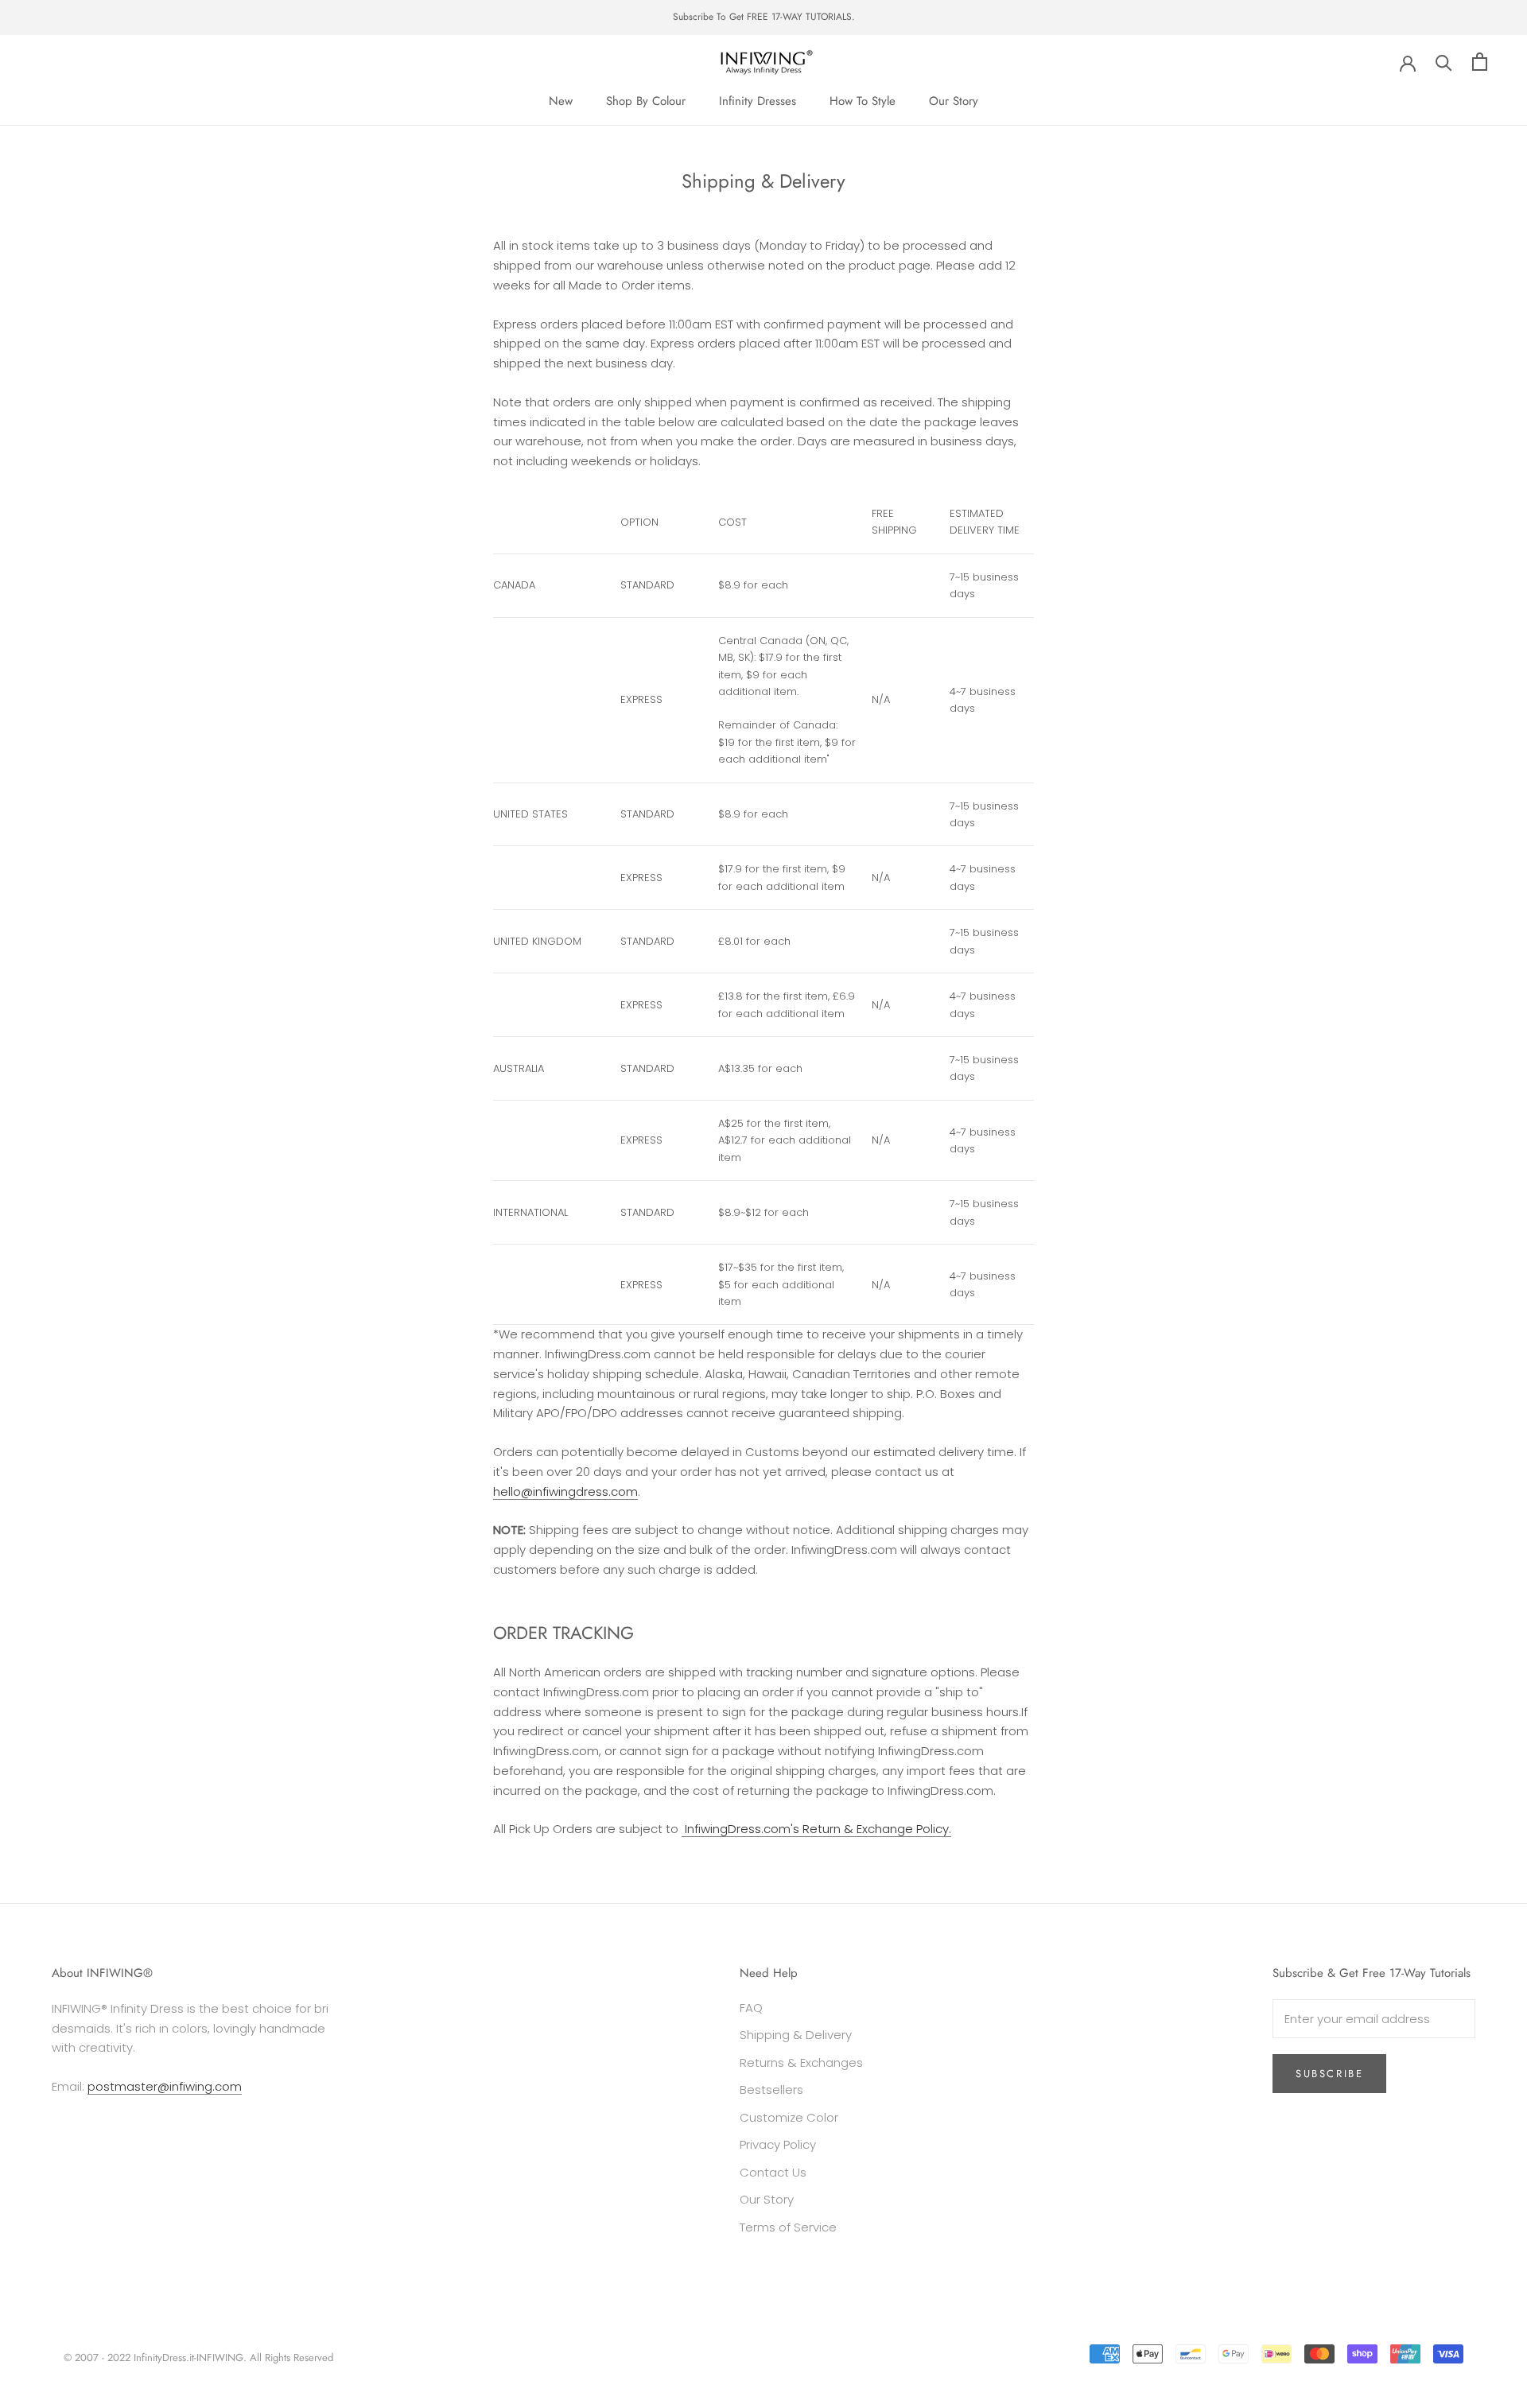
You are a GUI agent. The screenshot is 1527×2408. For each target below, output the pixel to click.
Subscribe (1329, 2074)
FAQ (751, 2008)
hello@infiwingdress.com (565, 1491)
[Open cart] (1480, 62)
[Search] (1444, 62)
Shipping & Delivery (796, 2035)
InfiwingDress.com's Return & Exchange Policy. (816, 1829)
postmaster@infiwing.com (165, 2086)
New (561, 101)
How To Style (863, 101)
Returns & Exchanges (801, 2062)
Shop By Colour (646, 101)
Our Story (954, 101)
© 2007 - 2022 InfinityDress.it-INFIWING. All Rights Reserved (198, 2358)
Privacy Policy (778, 2144)
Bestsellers (771, 2090)
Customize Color (789, 2117)
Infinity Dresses (758, 101)
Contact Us (773, 2172)
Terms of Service (788, 2227)
